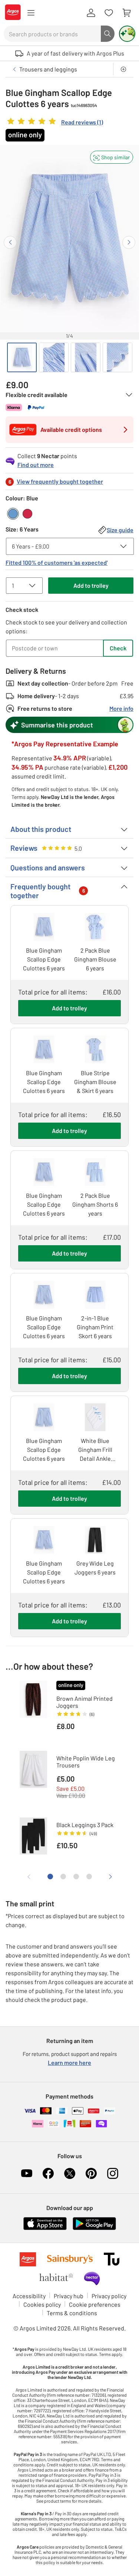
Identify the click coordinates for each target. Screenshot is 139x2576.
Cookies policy (42, 2304)
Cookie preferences (95, 2304)
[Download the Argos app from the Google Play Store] (94, 2228)
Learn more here (69, 2062)
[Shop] (31, 13)
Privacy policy (109, 2296)
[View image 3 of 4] (86, 357)
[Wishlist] (109, 13)
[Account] (91, 13)
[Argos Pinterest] (91, 2173)
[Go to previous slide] (10, 242)
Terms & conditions (72, 2313)
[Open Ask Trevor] (127, 34)
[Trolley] (126, 13)
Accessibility (29, 2296)
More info (121, 708)
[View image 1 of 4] (22, 357)
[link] (54, 123)
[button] (112, 157)
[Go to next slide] (129, 242)
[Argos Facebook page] (48, 2173)
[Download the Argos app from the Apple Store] (45, 2228)
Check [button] (118, 648)
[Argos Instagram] (113, 2173)
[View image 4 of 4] (118, 357)
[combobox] (52, 34)
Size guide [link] (120, 530)
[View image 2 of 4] (54, 357)
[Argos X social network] (70, 2173)
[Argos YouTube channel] (27, 2173)
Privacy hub (69, 2296)
